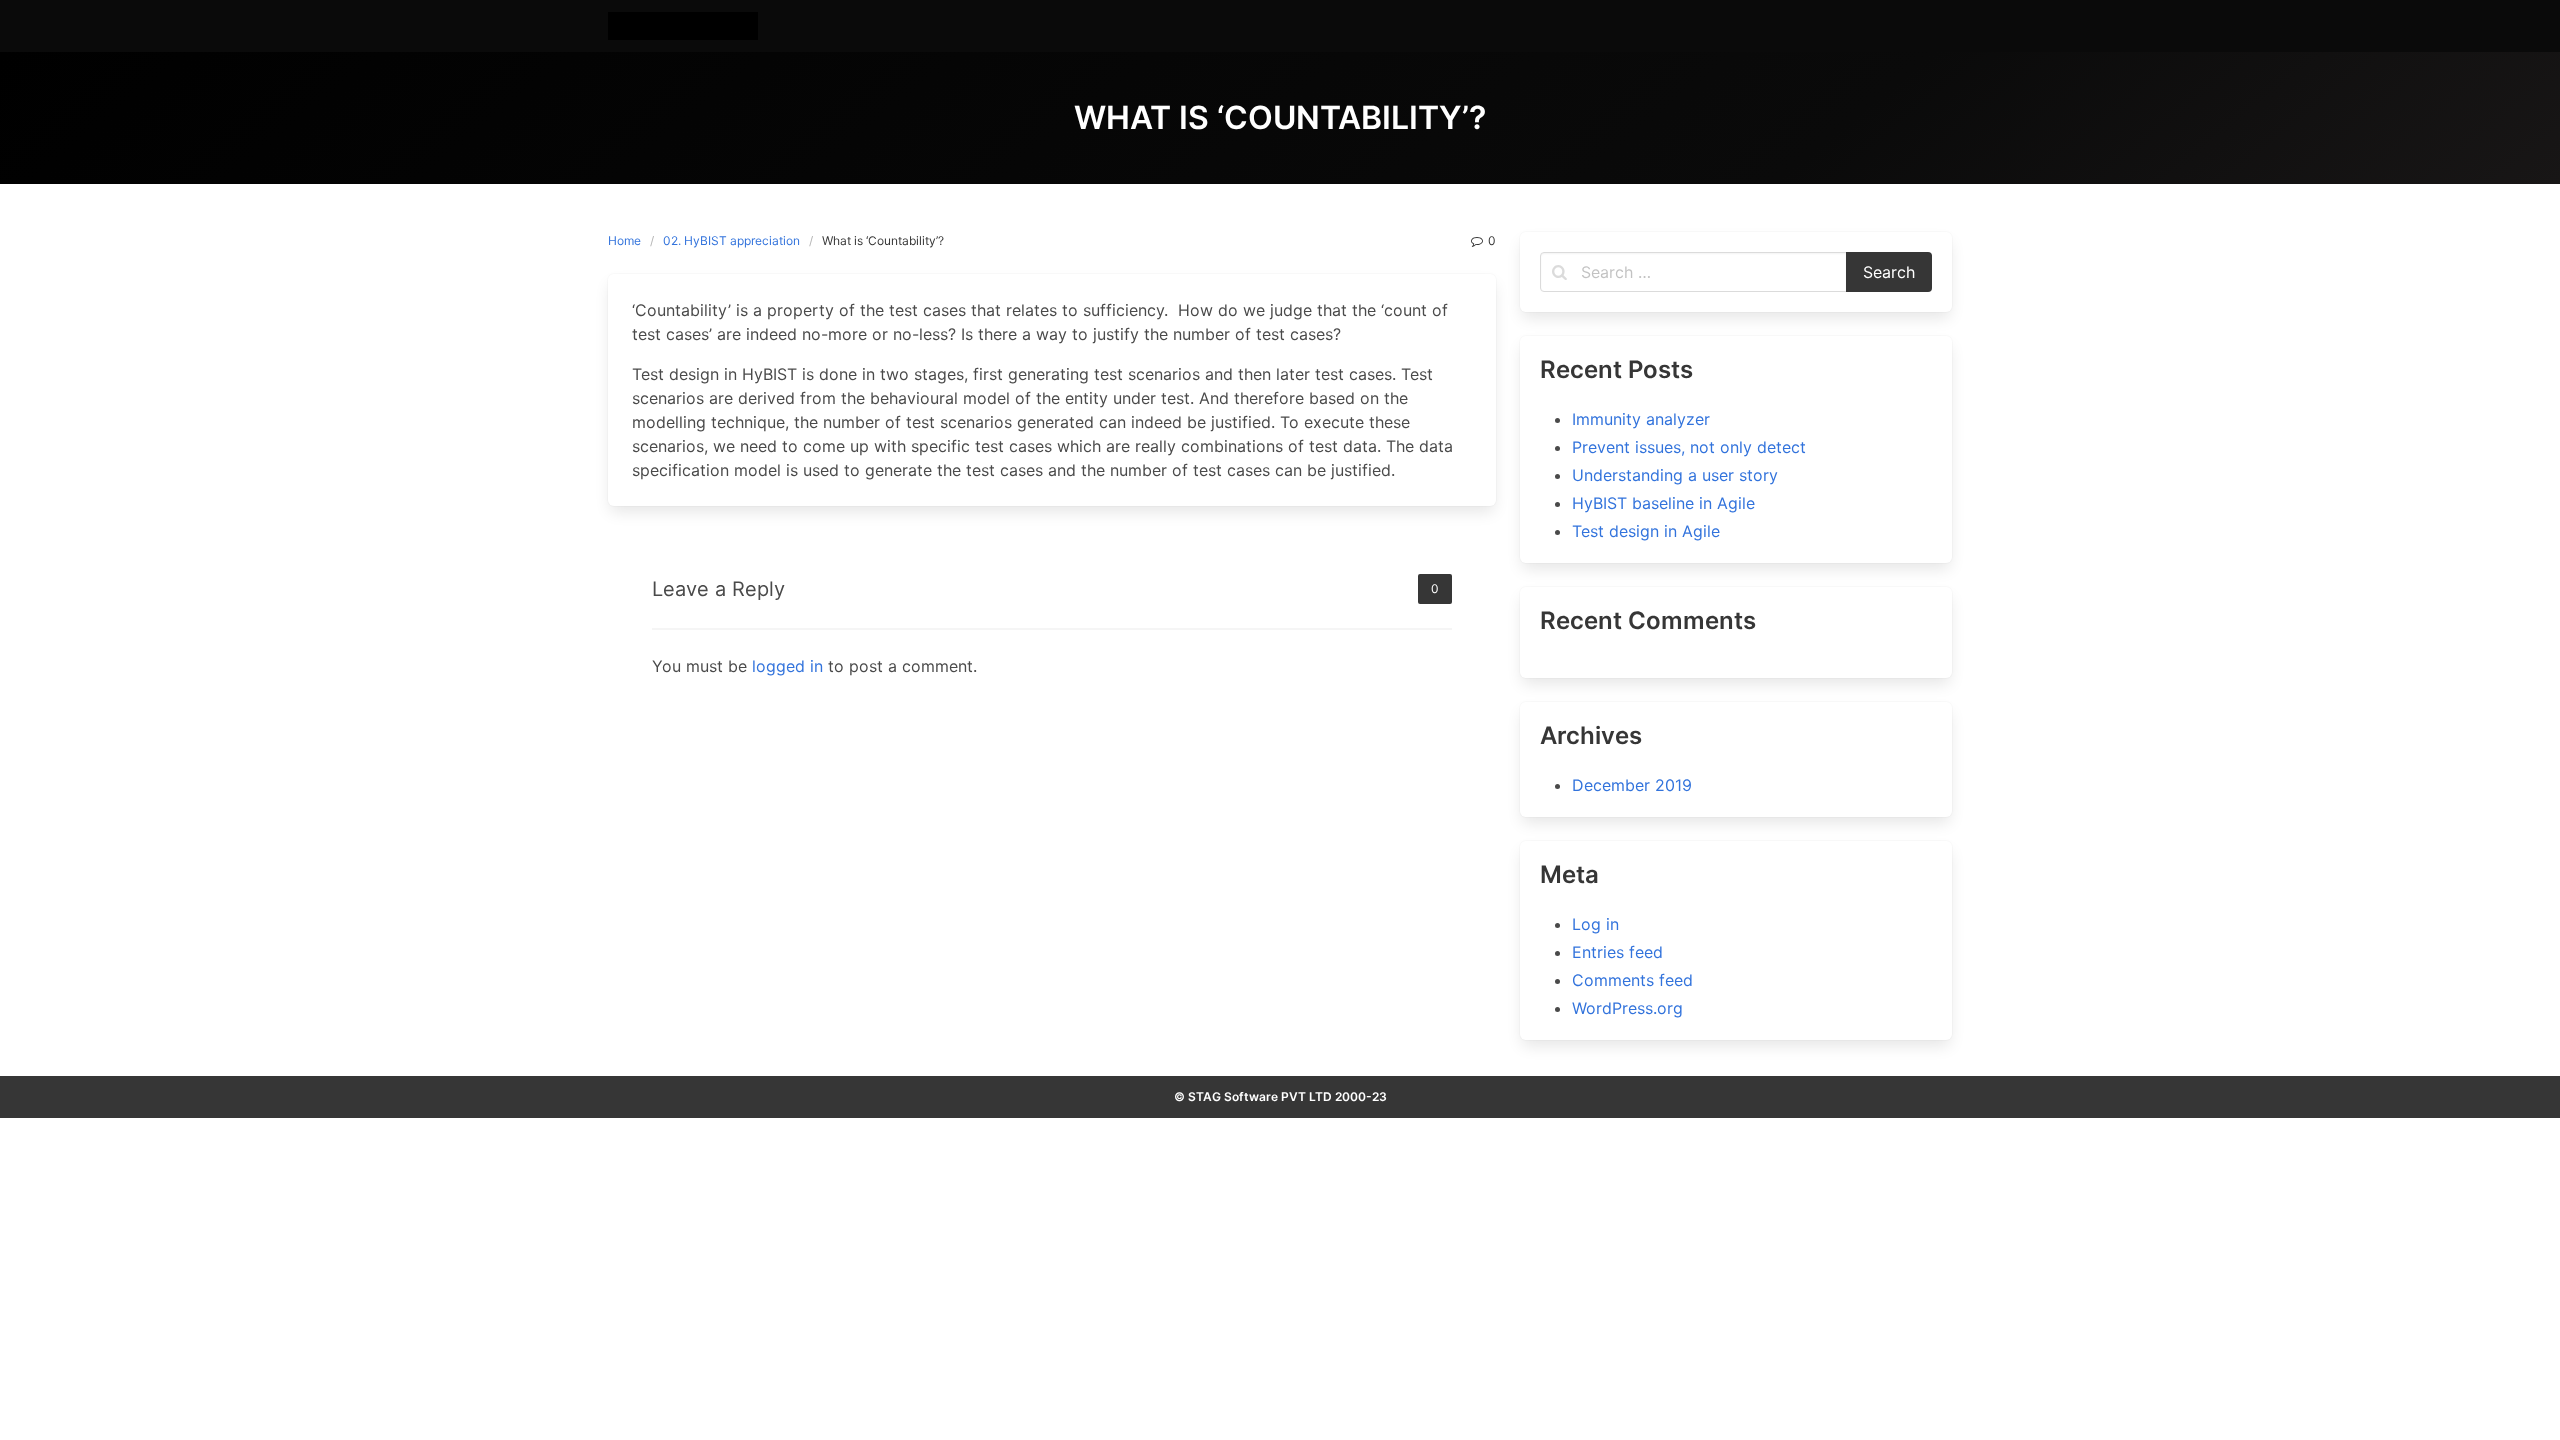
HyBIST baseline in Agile (1663, 503)
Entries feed (1617, 952)
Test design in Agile (1646, 531)
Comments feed (1632, 980)
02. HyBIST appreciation (731, 240)
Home (624, 240)
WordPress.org (1627, 1008)
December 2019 (1632, 785)
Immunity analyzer (1641, 419)
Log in (1595, 924)
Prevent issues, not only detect (1689, 447)
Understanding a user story (1675, 475)
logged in (787, 666)
